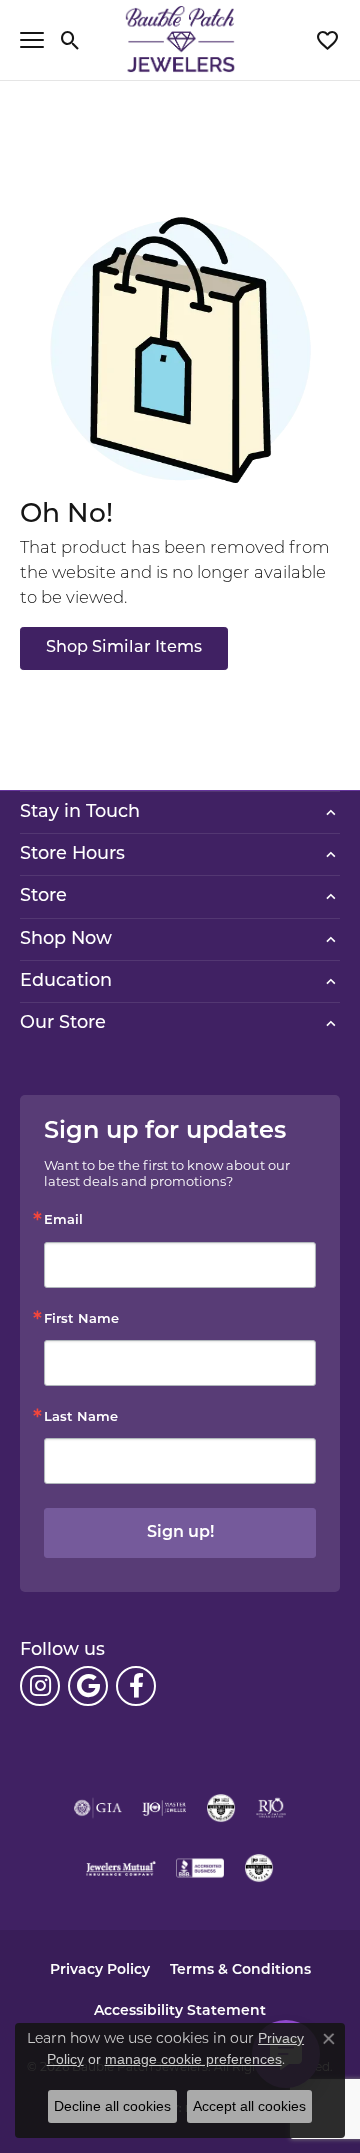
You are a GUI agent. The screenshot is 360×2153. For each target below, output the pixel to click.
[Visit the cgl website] (259, 1868)
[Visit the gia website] (98, 1808)
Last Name (81, 1417)
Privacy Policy (100, 1970)
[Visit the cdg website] (221, 1808)
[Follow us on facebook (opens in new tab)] (136, 1686)
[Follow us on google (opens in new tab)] (88, 1686)
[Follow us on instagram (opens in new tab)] (40, 1686)
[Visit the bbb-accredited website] (200, 1868)
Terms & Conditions (240, 1970)
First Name (81, 1319)
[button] (70, 40)
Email (63, 1220)
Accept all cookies (249, 2106)
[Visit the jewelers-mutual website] (120, 1868)
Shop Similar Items (124, 648)
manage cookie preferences (193, 2059)
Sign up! (180, 1533)
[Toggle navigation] (32, 40)
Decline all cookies (112, 2106)
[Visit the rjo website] (271, 1808)
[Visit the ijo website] (164, 1808)
